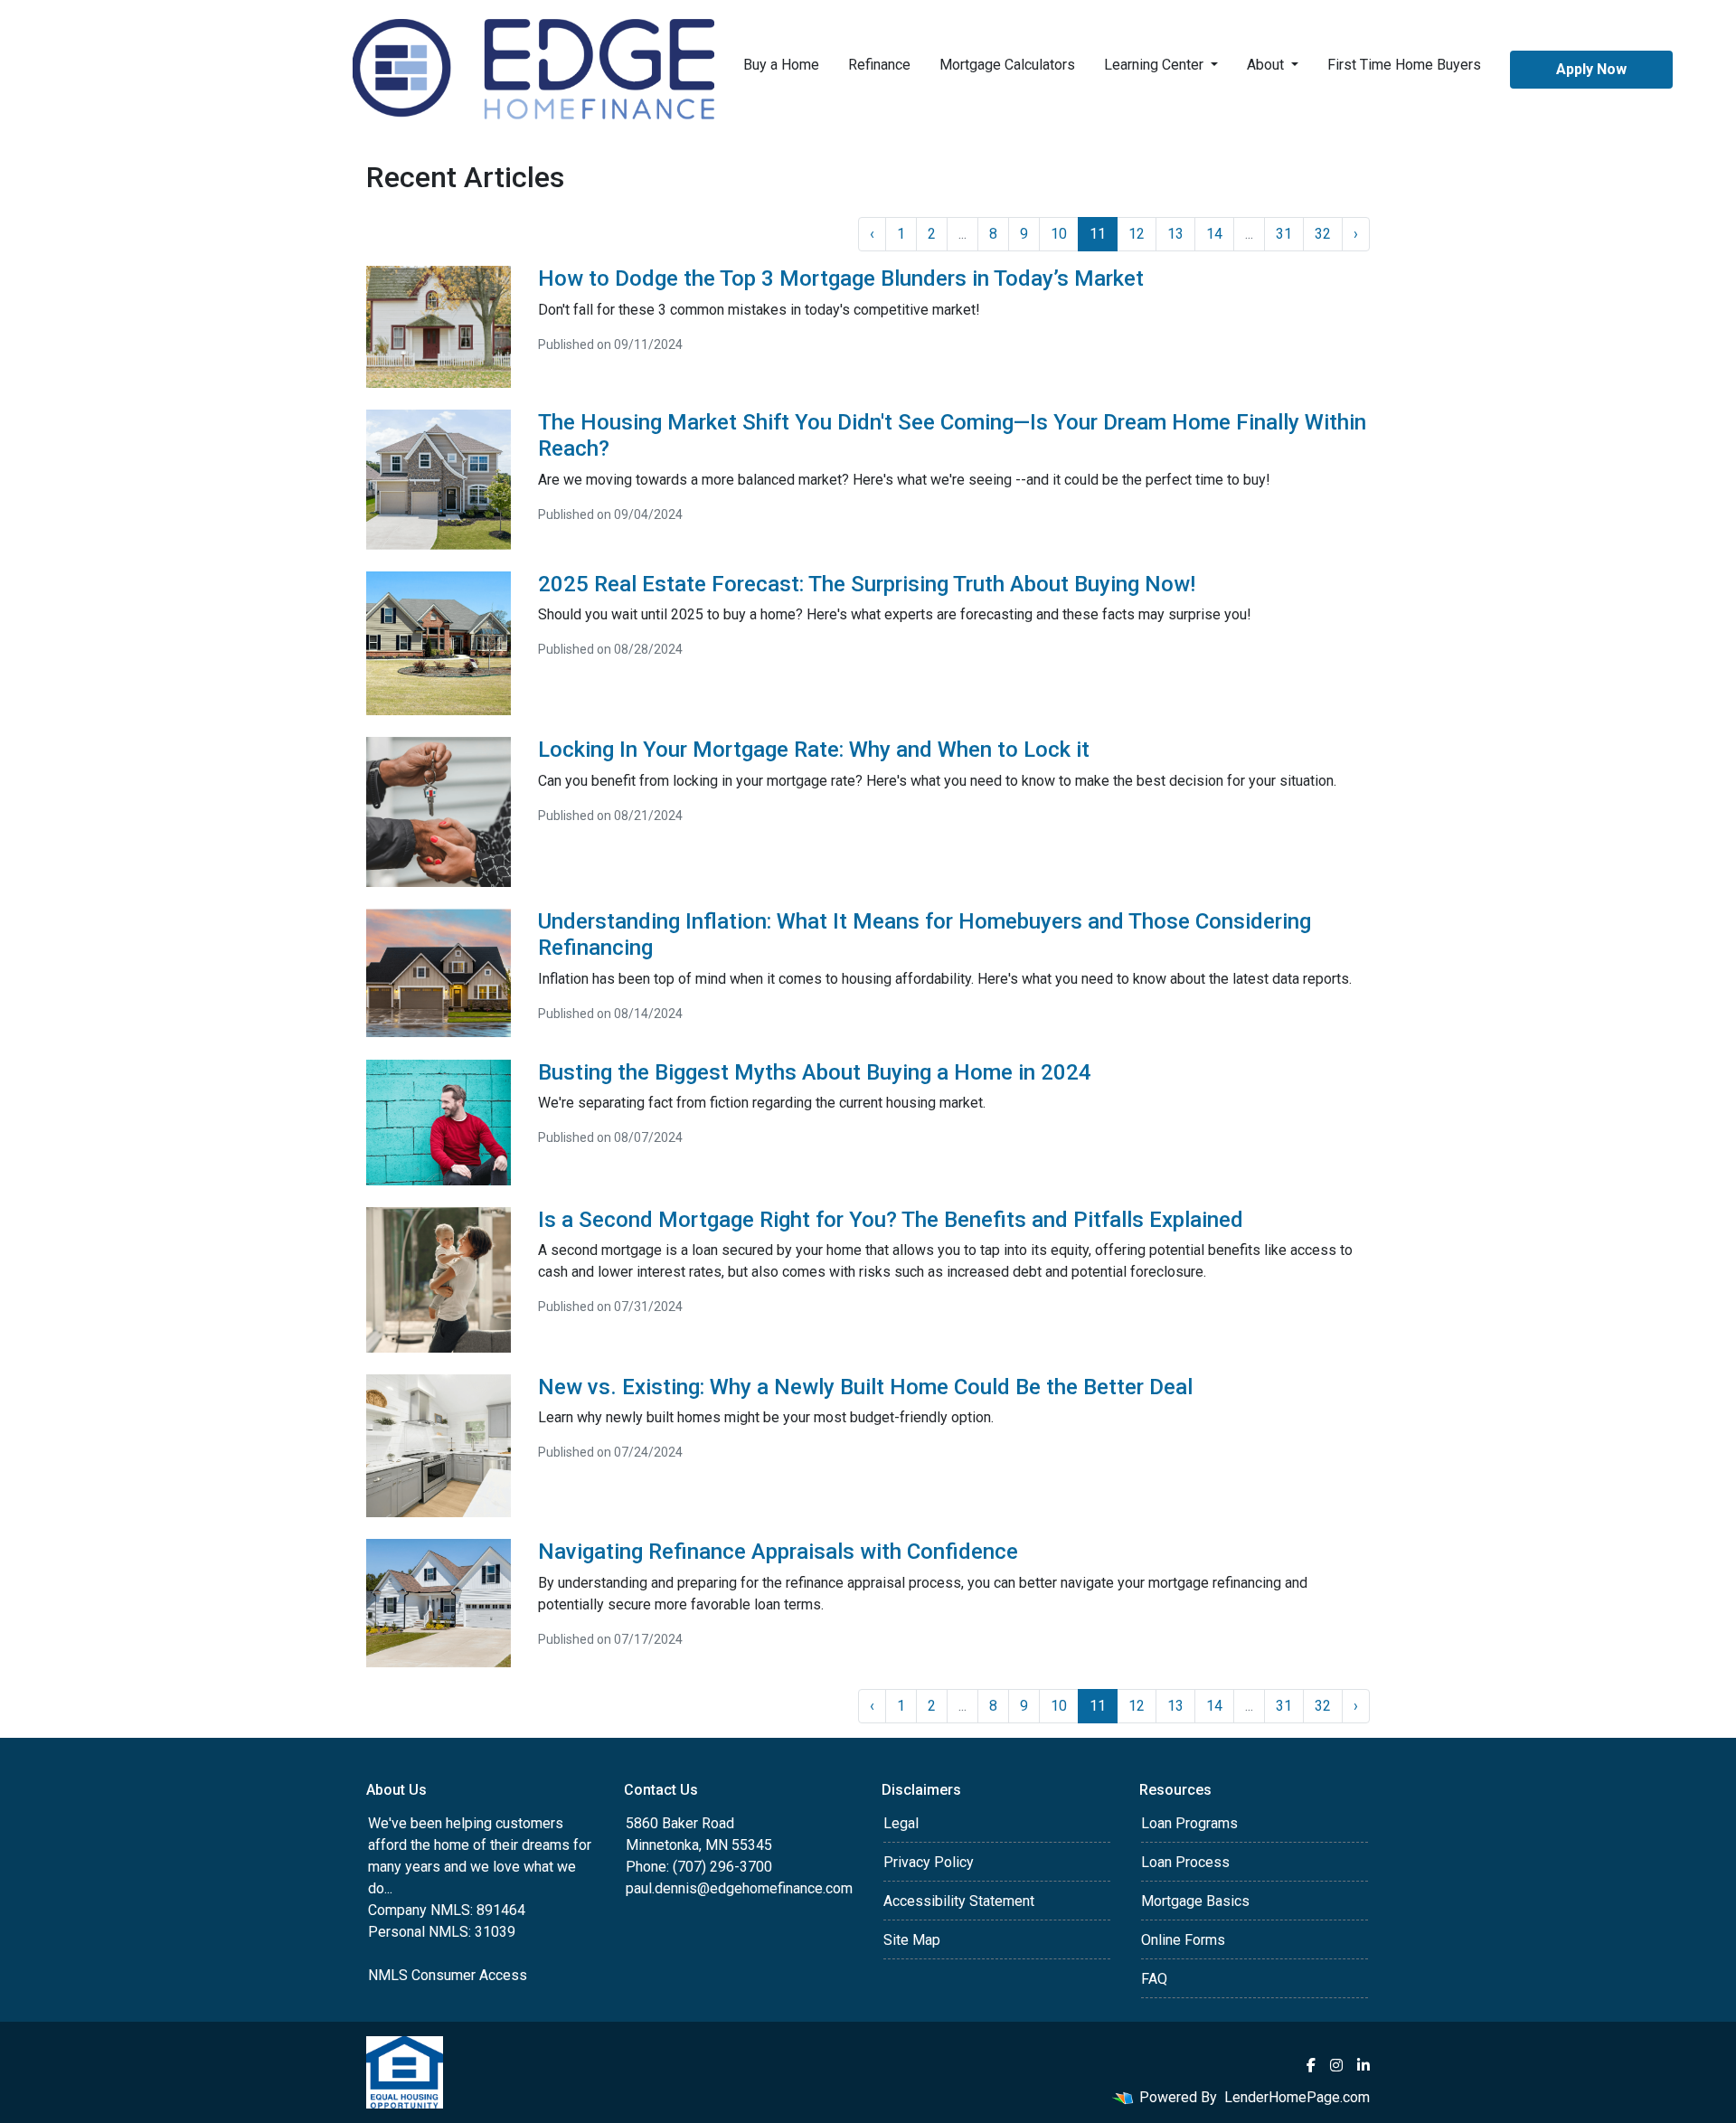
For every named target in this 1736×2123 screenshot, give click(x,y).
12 (1137, 234)
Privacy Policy (929, 1862)
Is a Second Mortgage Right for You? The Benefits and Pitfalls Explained (891, 1220)
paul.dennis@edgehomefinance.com (739, 1888)
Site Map (912, 1940)
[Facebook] (1311, 2065)
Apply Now (1591, 69)
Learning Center (1156, 65)
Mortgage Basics (1195, 1901)
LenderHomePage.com (1297, 2097)
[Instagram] (1336, 2065)
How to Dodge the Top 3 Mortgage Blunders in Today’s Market (841, 278)
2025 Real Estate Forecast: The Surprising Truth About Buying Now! (867, 584)
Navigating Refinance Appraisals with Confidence (778, 1552)
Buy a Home (781, 65)
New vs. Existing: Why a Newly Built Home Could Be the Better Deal (865, 1387)
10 (1059, 234)
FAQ (1154, 1979)
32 (1323, 234)
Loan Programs (1189, 1823)
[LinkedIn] (1363, 2065)
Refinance (879, 65)
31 (1284, 234)
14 (1214, 234)
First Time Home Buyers (1404, 65)
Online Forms (1183, 1940)
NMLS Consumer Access (448, 1975)
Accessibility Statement (959, 1901)
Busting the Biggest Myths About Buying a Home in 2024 (815, 1072)
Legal (901, 1823)
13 (1175, 234)
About (1267, 65)
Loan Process (1185, 1862)
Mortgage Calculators (1007, 65)
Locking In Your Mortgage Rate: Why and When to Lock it (814, 750)
